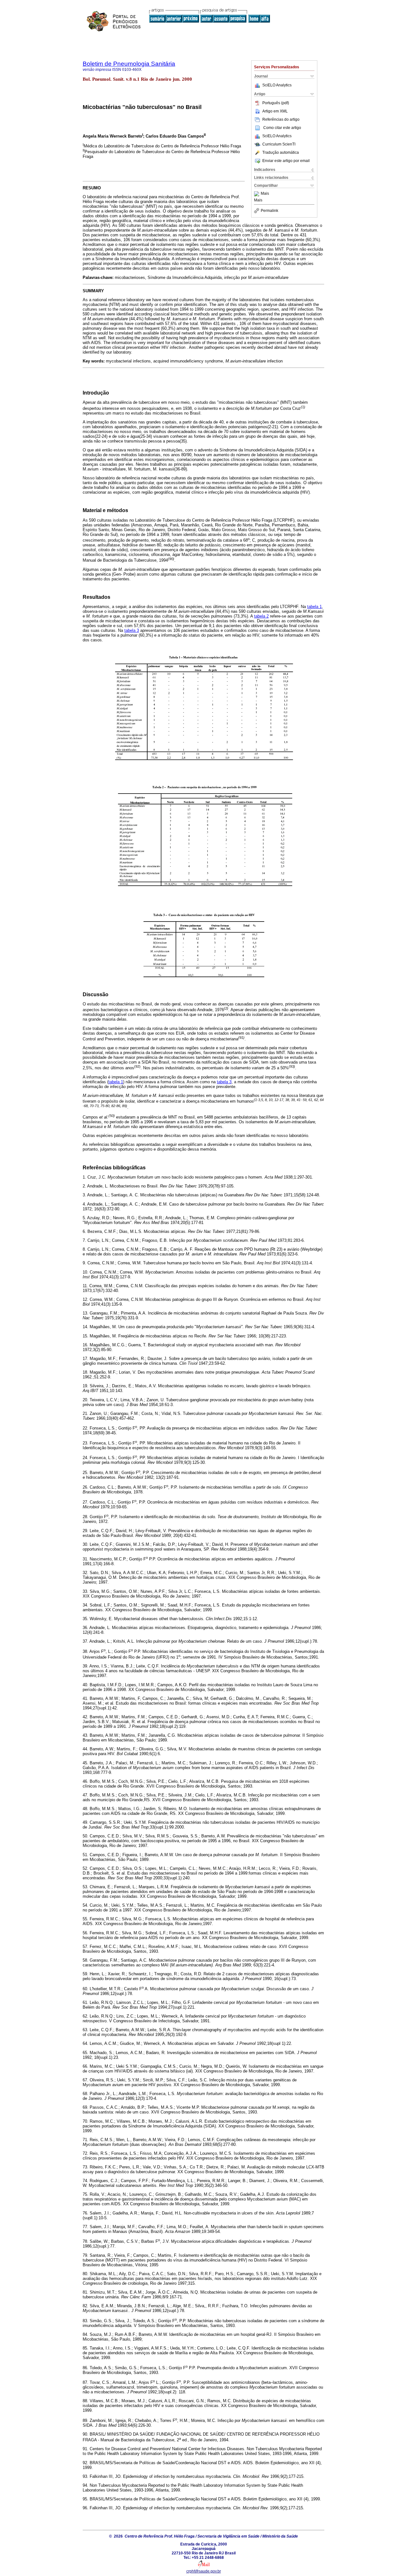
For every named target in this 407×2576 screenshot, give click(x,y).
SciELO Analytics (277, 85)
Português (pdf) (276, 103)
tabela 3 (132, 630)
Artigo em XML (275, 111)
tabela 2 (261, 616)
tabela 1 (314, 607)
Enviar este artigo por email (286, 161)
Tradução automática (281, 152)
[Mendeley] (257, 194)
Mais (265, 194)
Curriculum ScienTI (279, 144)
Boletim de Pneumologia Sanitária (129, 64)
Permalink (269, 211)
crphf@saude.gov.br (204, 2571)
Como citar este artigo (282, 128)
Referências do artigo (281, 119)
